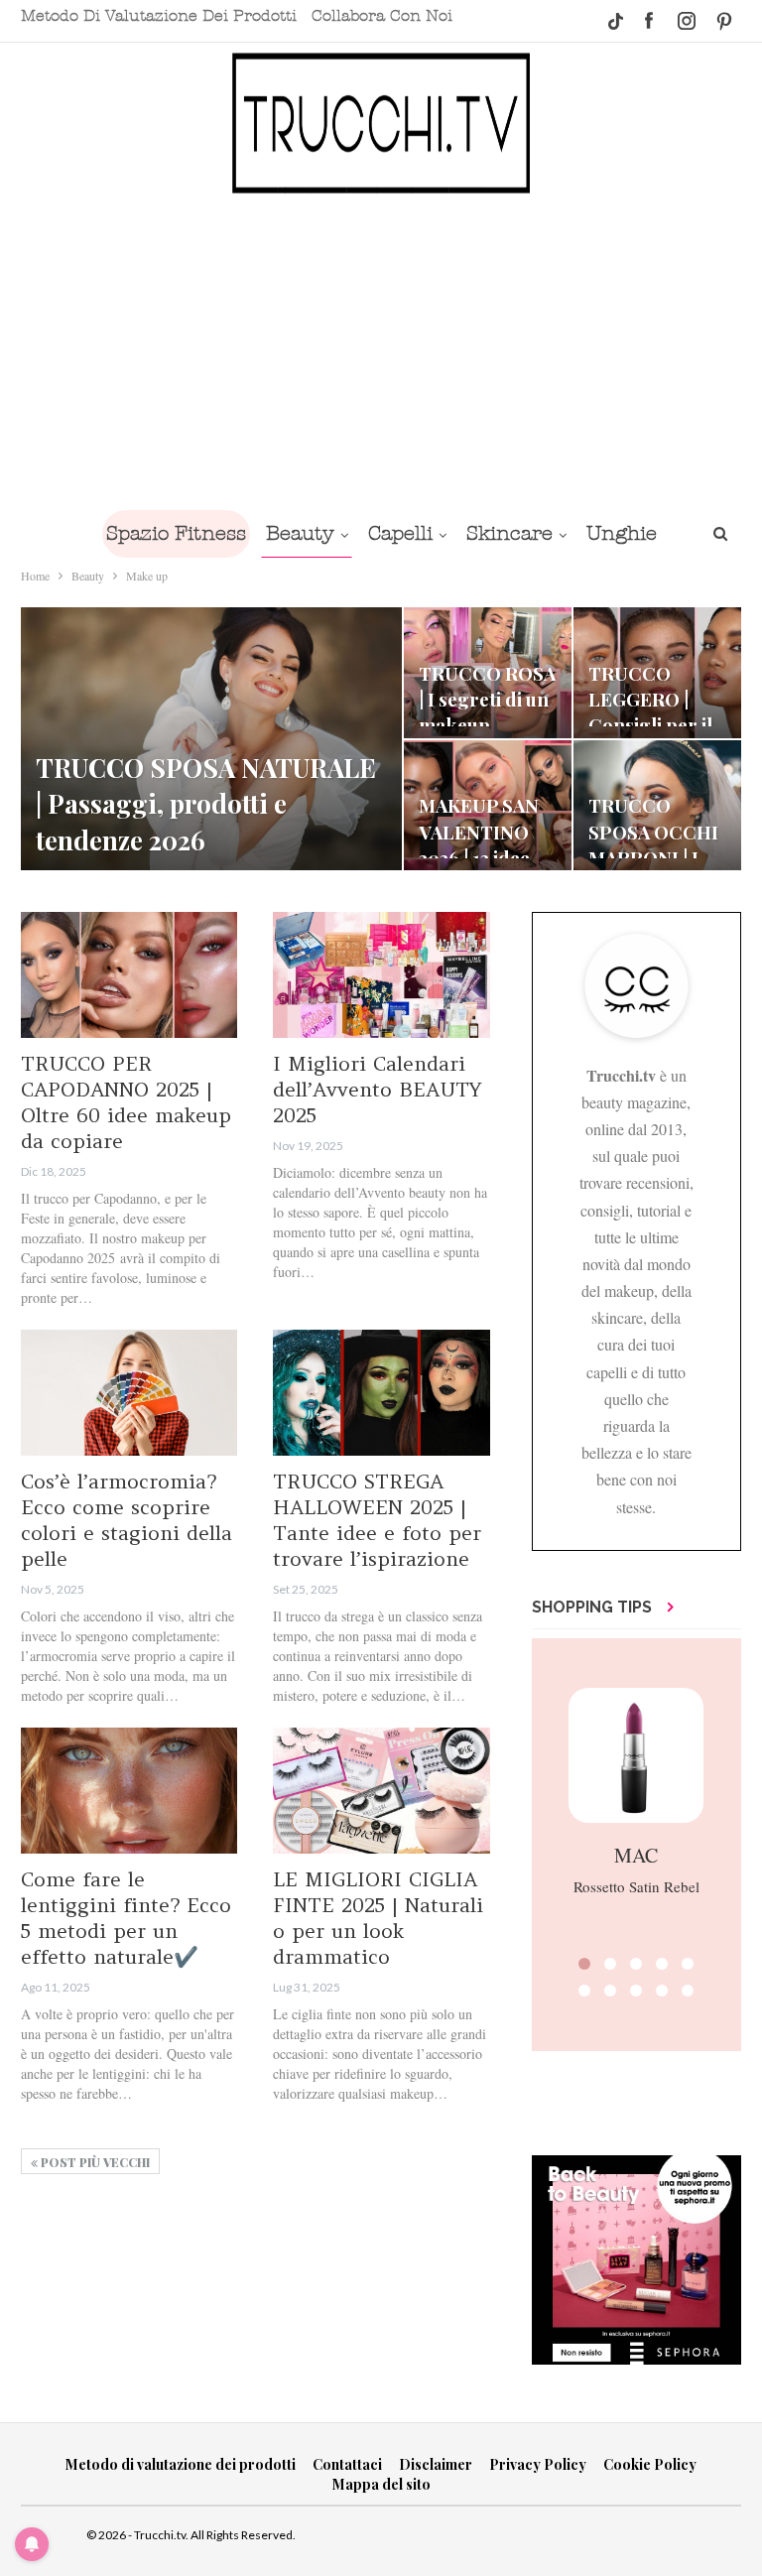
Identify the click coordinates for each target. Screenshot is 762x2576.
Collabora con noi (382, 16)
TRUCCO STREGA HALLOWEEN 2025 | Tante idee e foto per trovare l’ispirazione (377, 1520)
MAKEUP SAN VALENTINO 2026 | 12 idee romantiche (479, 844)
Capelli (400, 533)
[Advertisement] (381, 350)
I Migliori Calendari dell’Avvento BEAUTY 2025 (377, 1089)
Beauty (300, 533)
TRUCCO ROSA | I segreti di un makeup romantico (487, 712)
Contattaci (347, 2464)
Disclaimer (436, 2464)
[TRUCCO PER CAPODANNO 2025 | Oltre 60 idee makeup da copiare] (129, 975)
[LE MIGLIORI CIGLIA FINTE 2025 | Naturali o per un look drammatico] (381, 1791)
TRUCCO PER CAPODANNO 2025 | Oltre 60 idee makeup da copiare (126, 1102)
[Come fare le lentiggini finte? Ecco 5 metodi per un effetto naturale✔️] (129, 1791)
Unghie (622, 533)
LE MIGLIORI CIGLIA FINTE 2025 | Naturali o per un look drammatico (378, 1918)
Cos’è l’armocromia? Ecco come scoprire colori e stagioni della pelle (127, 1520)
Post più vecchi (94, 2162)
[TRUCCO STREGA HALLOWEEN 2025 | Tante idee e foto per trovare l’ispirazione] (381, 1393)
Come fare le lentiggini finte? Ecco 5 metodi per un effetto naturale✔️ (126, 1918)
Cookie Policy (650, 2464)
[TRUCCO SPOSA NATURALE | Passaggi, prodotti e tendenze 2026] (211, 739)
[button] (584, 1964)
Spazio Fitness (176, 533)
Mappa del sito (381, 2484)
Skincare (509, 533)
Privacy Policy (538, 2464)
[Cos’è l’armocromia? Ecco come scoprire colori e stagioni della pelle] (129, 1393)
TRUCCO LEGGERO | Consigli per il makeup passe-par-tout (655, 725)
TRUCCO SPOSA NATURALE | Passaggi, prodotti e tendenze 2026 (206, 804)
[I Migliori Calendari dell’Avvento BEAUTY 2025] (381, 975)
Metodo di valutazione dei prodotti (159, 16)
